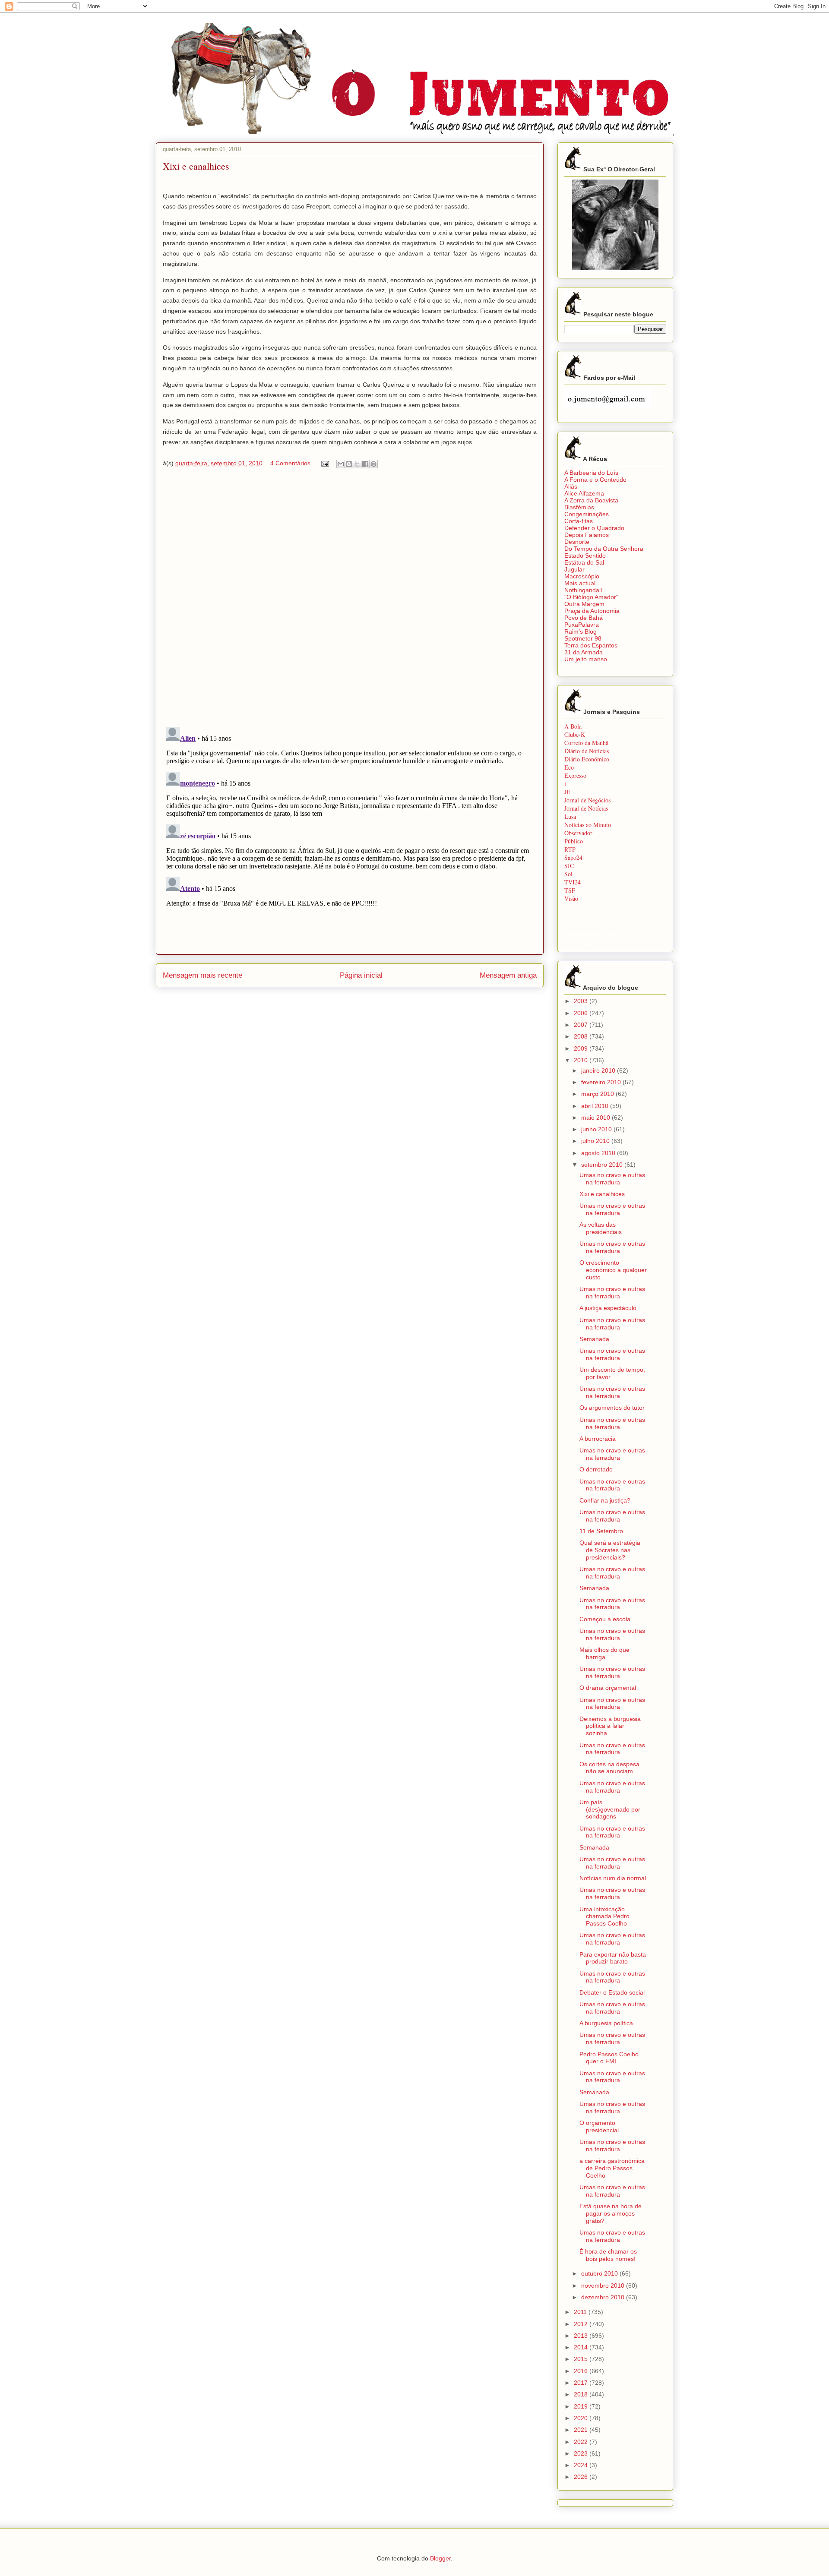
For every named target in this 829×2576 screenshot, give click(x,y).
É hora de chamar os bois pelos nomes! (608, 2255)
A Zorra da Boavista (591, 500)
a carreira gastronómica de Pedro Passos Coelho (612, 2168)
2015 (582, 2359)
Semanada (594, 1339)
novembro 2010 (604, 2286)
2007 (582, 1025)
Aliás (571, 486)
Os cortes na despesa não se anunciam (609, 1768)
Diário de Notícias (587, 751)
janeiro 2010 (599, 1070)
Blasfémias (579, 507)
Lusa (570, 816)
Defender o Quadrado (594, 528)
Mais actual (580, 583)
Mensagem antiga (508, 975)
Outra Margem (584, 604)
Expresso (575, 775)
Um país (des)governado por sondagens (610, 1809)
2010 (582, 1060)
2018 (582, 2394)
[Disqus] (350, 600)
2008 (582, 1036)
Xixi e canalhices (602, 1194)
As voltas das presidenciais (601, 1228)
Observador (578, 833)
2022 (582, 2442)
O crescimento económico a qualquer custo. (613, 1270)
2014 (582, 2347)
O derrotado (596, 1469)
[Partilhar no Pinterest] (373, 464)
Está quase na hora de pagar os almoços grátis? (611, 2213)
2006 (582, 1013)
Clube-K (575, 734)
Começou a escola (605, 1619)
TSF (570, 890)
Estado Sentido (585, 556)
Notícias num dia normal (613, 1878)
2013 (582, 2336)
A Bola (573, 726)
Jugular (574, 569)
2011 (581, 2312)
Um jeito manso (586, 659)
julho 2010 (596, 1141)
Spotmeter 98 (583, 638)
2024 (582, 2465)
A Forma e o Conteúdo (595, 480)
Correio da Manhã (586, 743)
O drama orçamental (608, 1688)
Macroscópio (582, 576)
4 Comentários (290, 463)
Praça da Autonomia (592, 611)
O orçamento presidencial (599, 2126)
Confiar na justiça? (605, 1500)
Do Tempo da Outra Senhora (604, 549)
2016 (582, 2371)
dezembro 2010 (604, 2297)
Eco (569, 767)
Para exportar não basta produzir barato (613, 1958)
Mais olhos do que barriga (604, 1653)
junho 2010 (597, 1129)
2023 (582, 2453)
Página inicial (361, 975)
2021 (582, 2430)
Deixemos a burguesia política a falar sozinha (610, 1726)
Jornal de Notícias (586, 808)
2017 (582, 2383)
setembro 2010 (603, 1165)
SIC (569, 866)
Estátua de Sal (584, 562)
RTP (570, 849)
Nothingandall (583, 590)
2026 (582, 2477)
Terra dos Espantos (591, 645)
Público (574, 841)
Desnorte (577, 542)
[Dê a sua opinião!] (349, 464)
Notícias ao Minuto (588, 825)
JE (567, 792)
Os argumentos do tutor (612, 1408)
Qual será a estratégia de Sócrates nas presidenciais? (610, 1550)
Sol (568, 874)
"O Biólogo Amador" (591, 597)
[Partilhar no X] (357, 464)
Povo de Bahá (584, 618)
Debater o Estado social (612, 1992)
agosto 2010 (599, 1153)
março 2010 (598, 1094)
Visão (571, 898)
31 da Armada (584, 652)
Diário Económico (587, 759)
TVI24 (573, 882)
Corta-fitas (579, 521)
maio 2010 (596, 1118)
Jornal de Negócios (587, 800)
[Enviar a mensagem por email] (341, 464)
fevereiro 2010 (602, 1082)
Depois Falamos (587, 535)
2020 (582, 2418)
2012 (582, 2324)
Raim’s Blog (581, 631)
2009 (582, 1048)
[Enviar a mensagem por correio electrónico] (324, 463)
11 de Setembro (601, 1531)
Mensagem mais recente (203, 975)
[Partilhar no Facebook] (365, 464)
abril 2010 (596, 1106)
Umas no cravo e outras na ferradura (612, 1179)
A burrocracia (598, 1439)
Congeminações (587, 514)
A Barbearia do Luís (591, 473)
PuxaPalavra (582, 625)
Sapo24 (573, 857)
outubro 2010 (600, 2273)
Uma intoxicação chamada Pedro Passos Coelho (604, 1916)
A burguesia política (606, 2023)
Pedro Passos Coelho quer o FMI (609, 2058)
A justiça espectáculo (608, 1308)
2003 (582, 1001)
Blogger (440, 2558)
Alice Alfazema (584, 493)
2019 (582, 2406)
